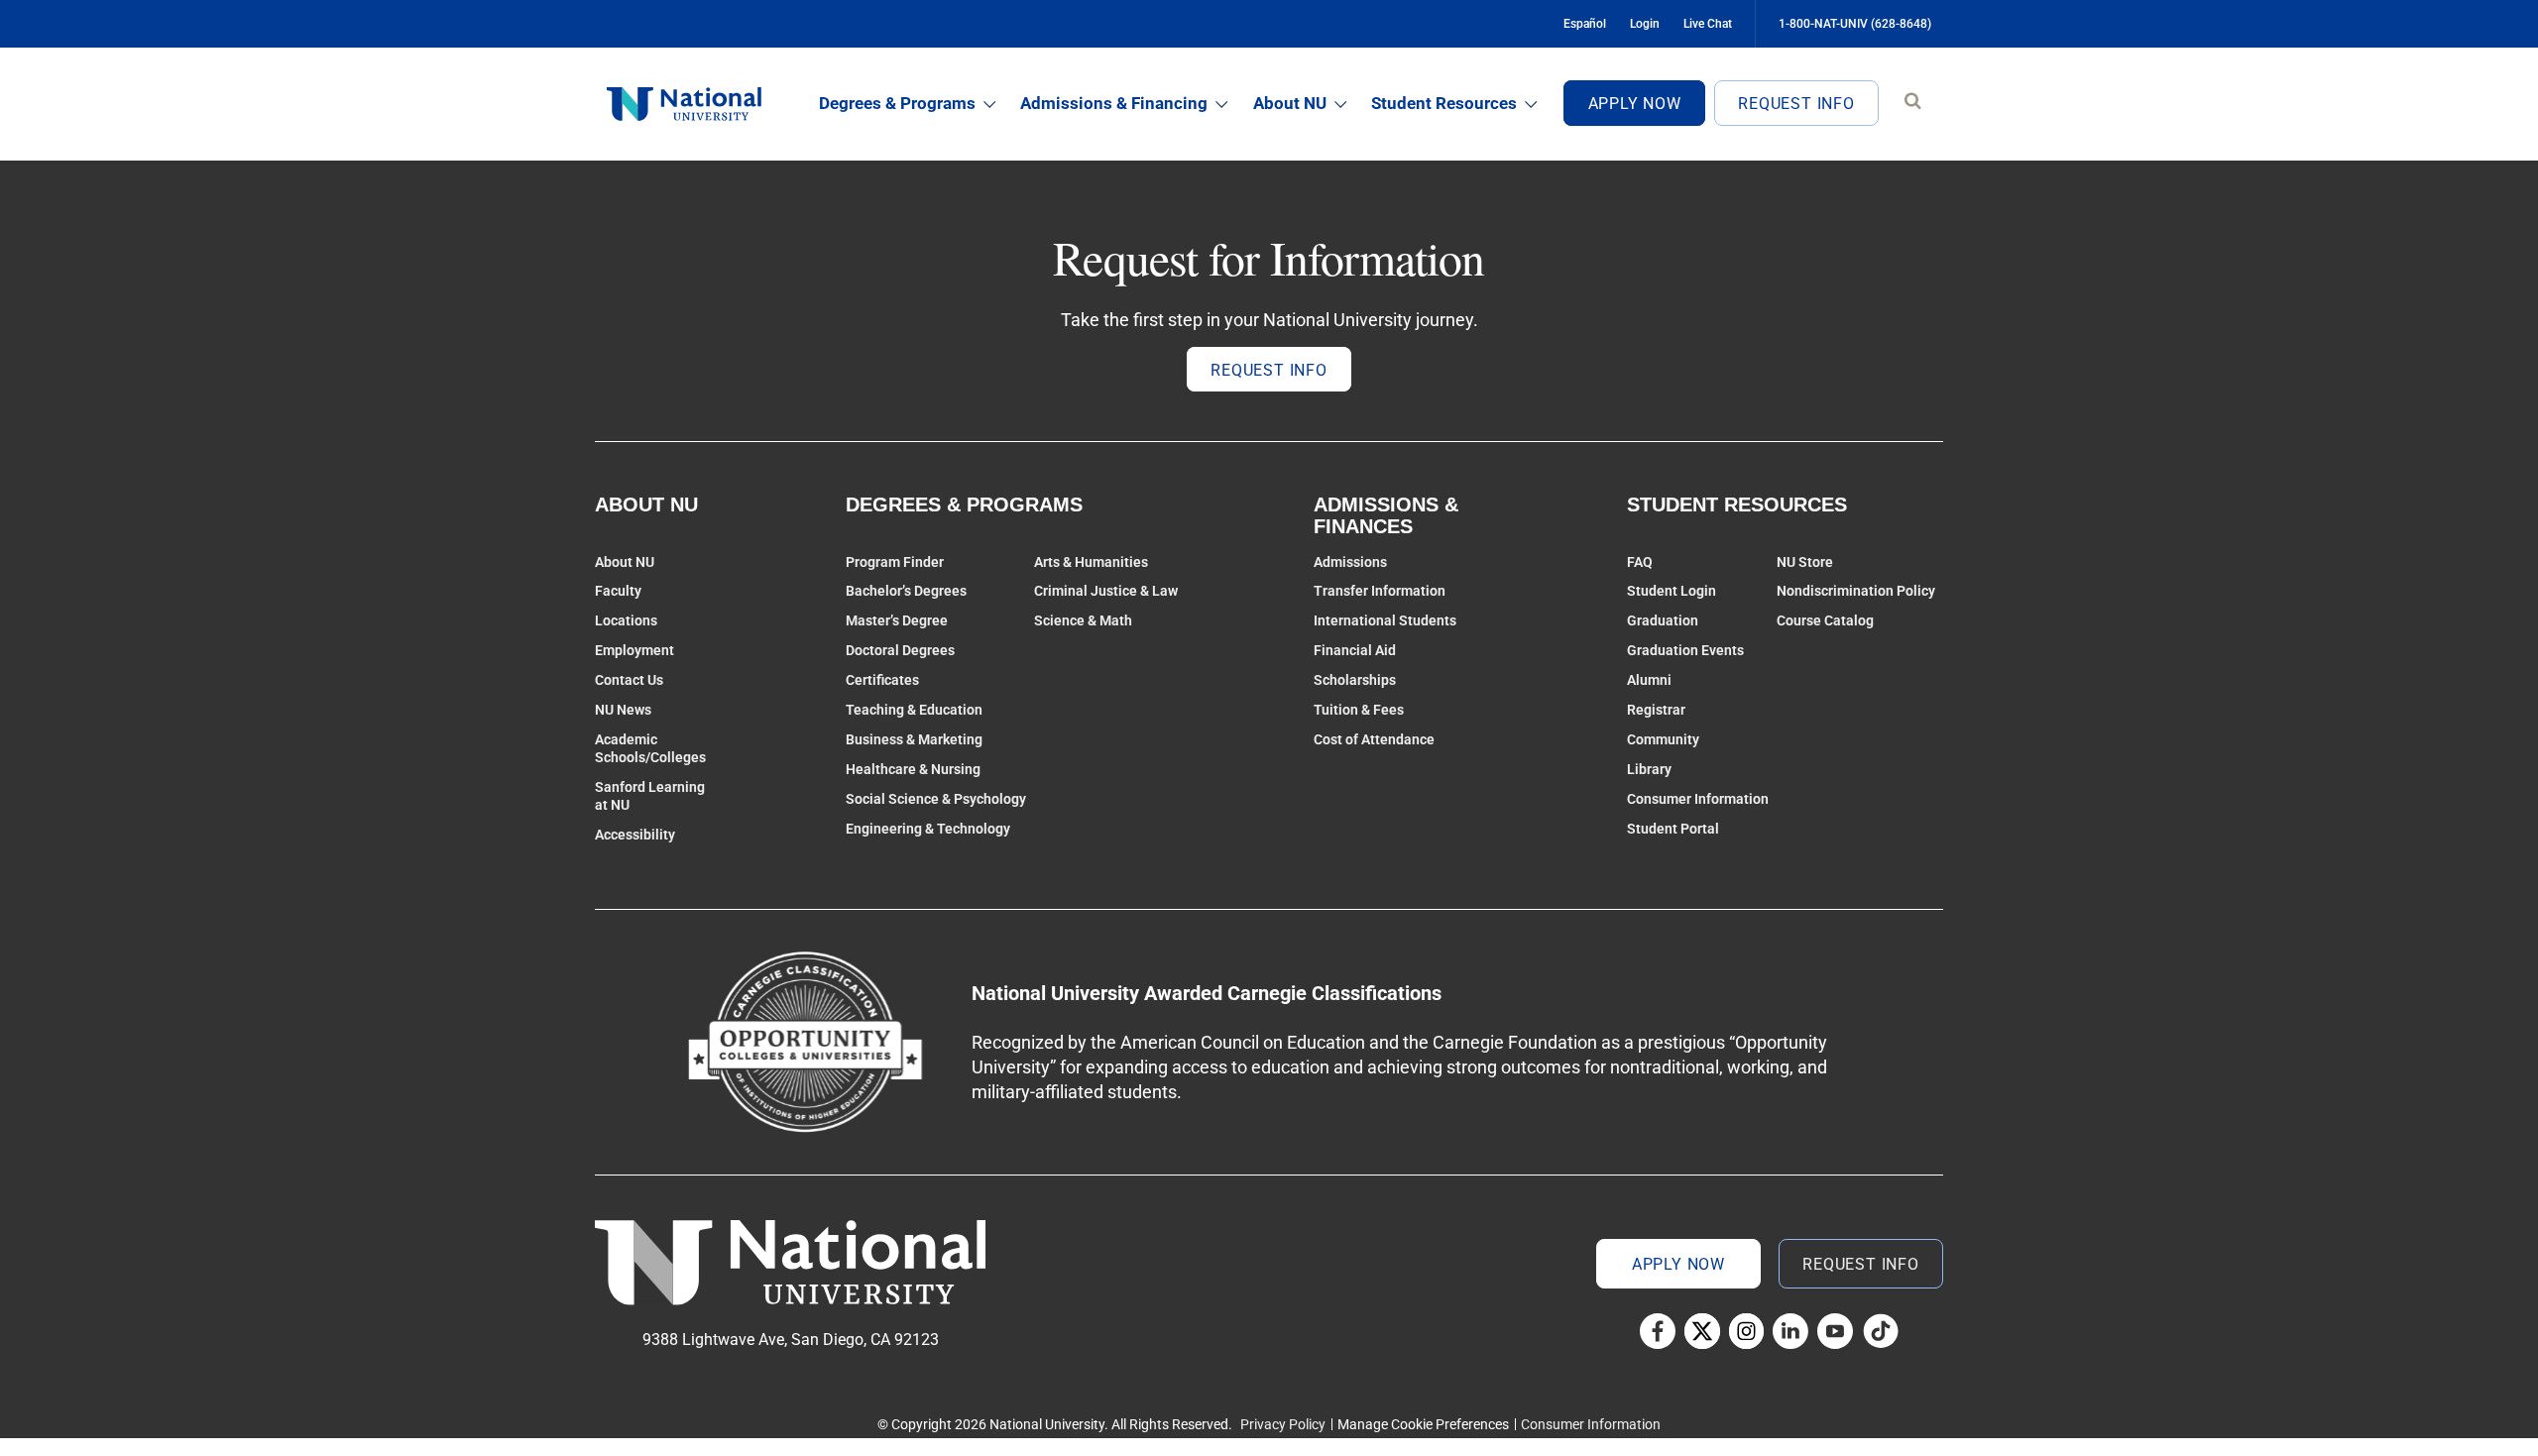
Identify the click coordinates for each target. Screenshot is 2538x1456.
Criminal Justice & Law (1106, 591)
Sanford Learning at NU (650, 796)
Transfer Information (1380, 591)
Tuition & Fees (1359, 710)
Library (1649, 769)
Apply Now (1635, 104)
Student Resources (1444, 103)
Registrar (1656, 710)
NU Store (1805, 562)
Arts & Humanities (1091, 562)
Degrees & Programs (897, 103)
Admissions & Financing (1114, 103)
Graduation (1663, 620)
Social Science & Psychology (936, 799)
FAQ (1640, 562)
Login (1645, 24)
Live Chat (1708, 24)
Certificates (882, 680)
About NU (1290, 103)
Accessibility (635, 835)
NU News (623, 710)
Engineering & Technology (928, 829)
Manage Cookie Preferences (1423, 1424)
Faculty (618, 591)
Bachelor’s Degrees (906, 591)
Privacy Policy (1283, 1424)
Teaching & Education (914, 710)
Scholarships (1355, 680)
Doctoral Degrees (900, 650)
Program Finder (895, 562)
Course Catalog (1825, 620)
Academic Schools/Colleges (650, 748)
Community (1663, 739)
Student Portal (1673, 829)
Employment (634, 650)
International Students (1385, 620)
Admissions (1350, 562)
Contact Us (629, 680)
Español (1585, 24)
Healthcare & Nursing (913, 769)
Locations (626, 620)
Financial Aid (1355, 650)
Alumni (1649, 680)
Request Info (1796, 104)
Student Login (1672, 591)
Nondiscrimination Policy (1856, 591)
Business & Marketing (914, 739)
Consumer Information (1698, 799)
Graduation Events (1685, 650)
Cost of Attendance (1374, 739)
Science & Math (1083, 620)
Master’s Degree (897, 620)
